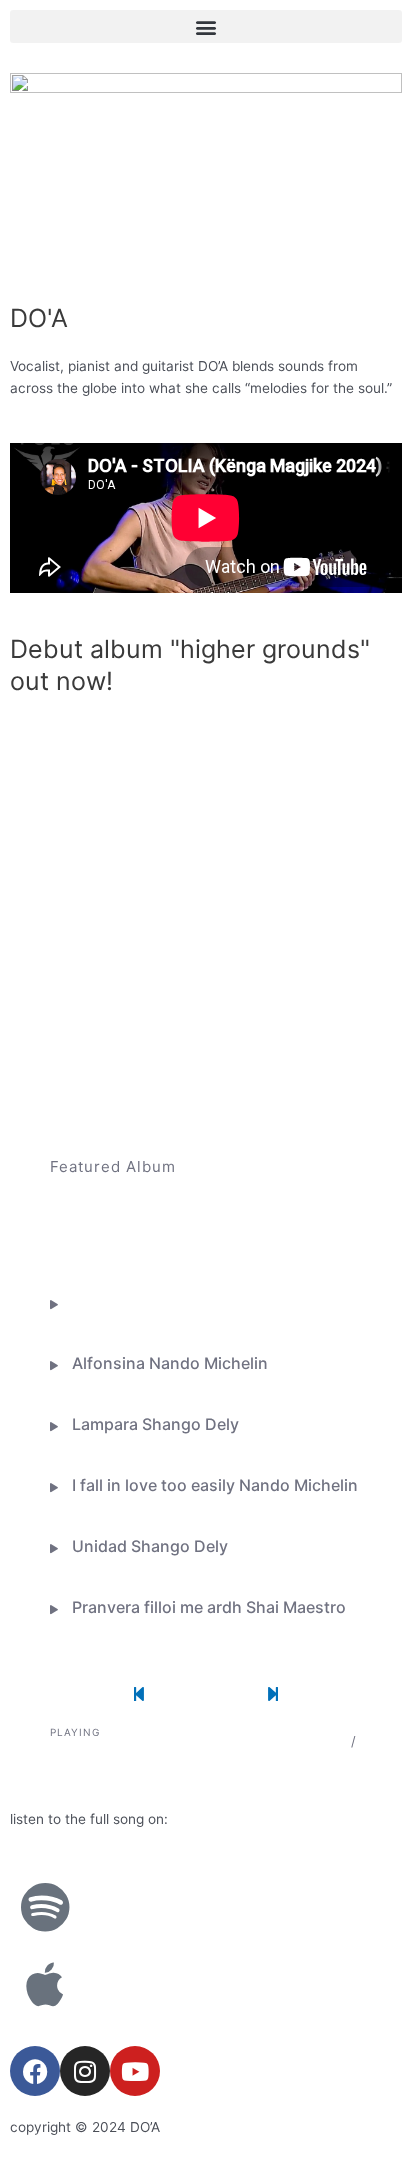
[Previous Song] (141, 1695)
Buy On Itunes (158, 1239)
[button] (206, 26)
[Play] (208, 1695)
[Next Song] (273, 1695)
